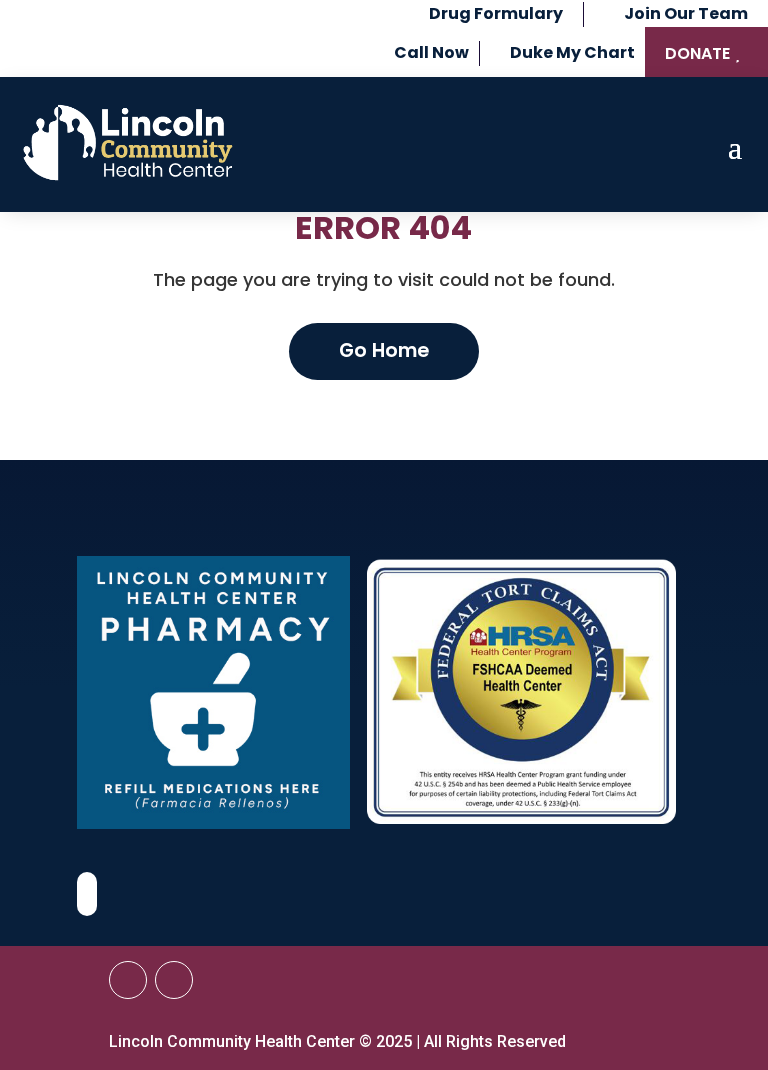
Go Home (384, 350)
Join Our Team (686, 13)
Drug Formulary (496, 13)
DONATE (697, 53)
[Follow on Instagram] (174, 980)
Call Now (431, 52)
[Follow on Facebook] (128, 980)
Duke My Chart (572, 52)
